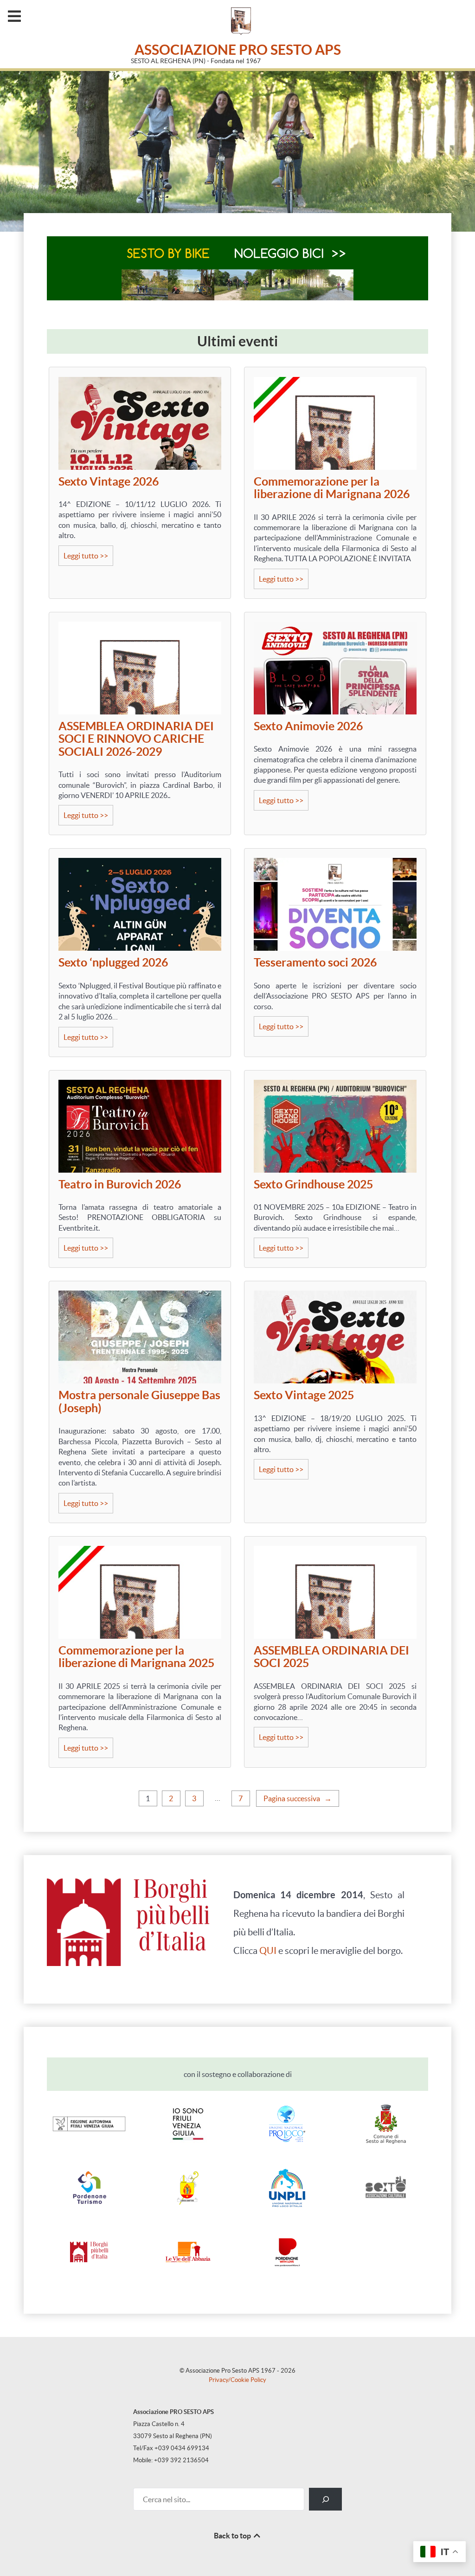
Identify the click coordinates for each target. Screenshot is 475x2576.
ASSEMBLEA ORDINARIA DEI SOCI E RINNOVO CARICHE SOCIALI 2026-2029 (136, 739)
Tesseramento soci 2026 (315, 963)
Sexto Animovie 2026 (308, 726)
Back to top (233, 2536)
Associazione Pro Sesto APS (238, 50)
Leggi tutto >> (88, 558)
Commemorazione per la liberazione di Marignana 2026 (332, 488)
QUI (268, 1951)
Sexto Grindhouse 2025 (313, 1184)
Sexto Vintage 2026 (109, 482)
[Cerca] (325, 2499)
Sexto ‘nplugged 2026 (113, 963)
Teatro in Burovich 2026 (120, 1184)
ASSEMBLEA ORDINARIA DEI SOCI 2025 (331, 1657)
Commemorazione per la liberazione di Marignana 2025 (136, 1657)
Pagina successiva (298, 1798)
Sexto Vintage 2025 (304, 1395)
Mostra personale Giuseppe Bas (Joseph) (139, 1402)
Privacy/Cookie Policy (237, 2380)
